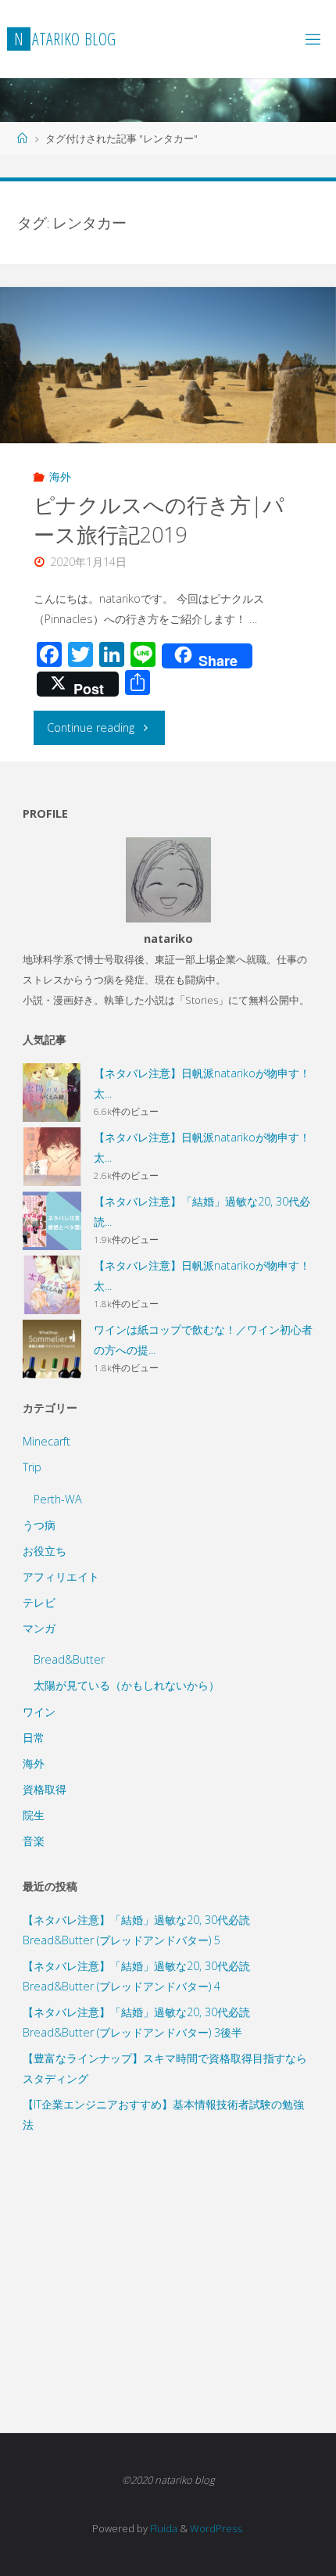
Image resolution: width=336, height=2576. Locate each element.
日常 (34, 1738)
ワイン (39, 1712)
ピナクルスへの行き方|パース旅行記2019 (159, 519)
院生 (34, 1815)
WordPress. (217, 2528)
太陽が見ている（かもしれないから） (127, 1685)
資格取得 (45, 1789)
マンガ (39, 1628)
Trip (32, 1467)
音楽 (34, 1841)
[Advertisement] (168, 2267)
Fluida (163, 2528)
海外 (60, 477)
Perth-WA (58, 1499)
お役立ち (45, 1551)
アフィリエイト (61, 1576)
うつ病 (39, 1525)
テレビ (39, 1602)
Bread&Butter (69, 1659)
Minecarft (46, 1441)
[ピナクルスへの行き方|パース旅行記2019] (168, 413)
